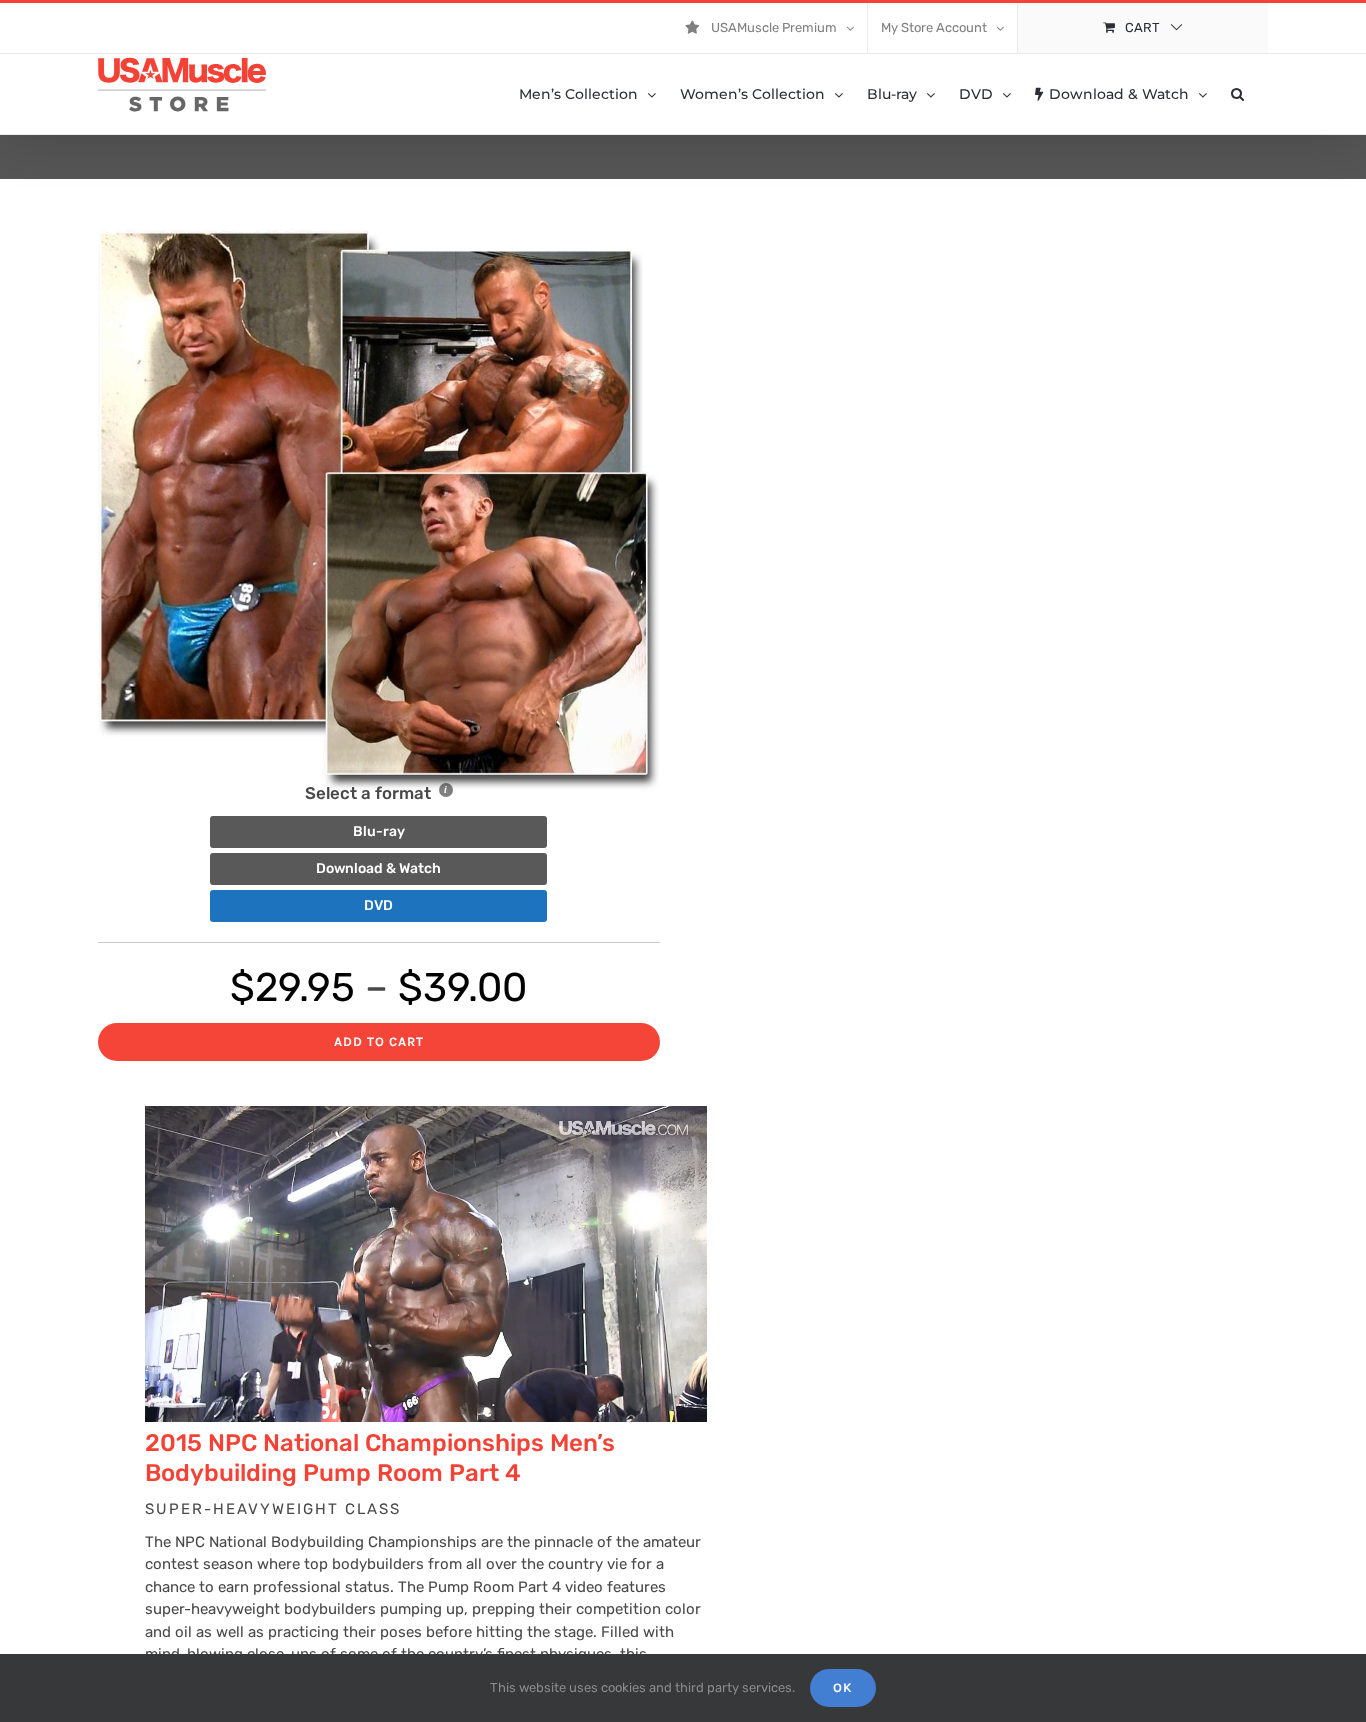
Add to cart (379, 1041)
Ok (843, 1687)
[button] (1237, 94)
